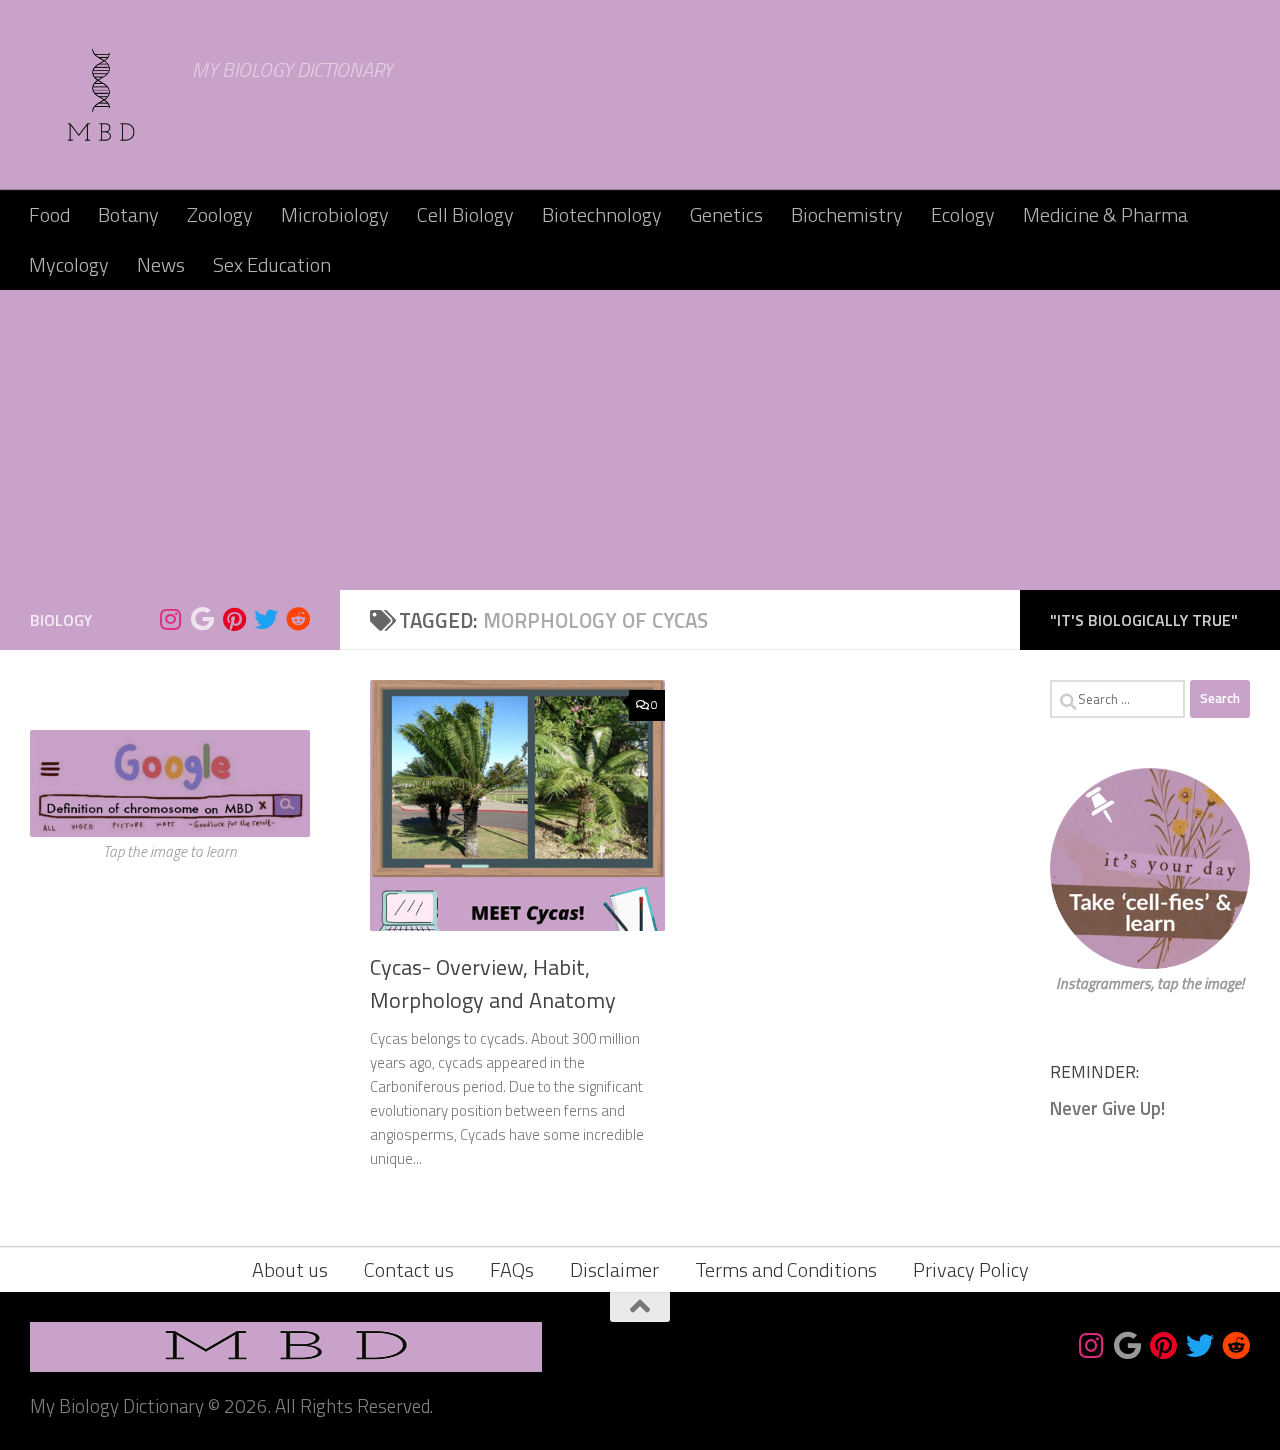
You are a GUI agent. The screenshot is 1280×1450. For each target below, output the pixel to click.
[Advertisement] (640, 440)
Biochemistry (847, 214)
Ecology (963, 214)
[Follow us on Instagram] (170, 619)
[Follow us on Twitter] (266, 619)
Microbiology (335, 214)
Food (49, 214)
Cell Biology (465, 214)
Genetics (726, 214)
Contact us (409, 1269)
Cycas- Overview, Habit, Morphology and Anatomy (493, 983)
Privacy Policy (971, 1269)
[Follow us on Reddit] (298, 619)
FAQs (512, 1269)
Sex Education (272, 264)
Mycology (69, 264)
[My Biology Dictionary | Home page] (101, 95)
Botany (128, 214)
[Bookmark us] (202, 619)
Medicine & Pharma (1105, 214)
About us (290, 1269)
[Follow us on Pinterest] (234, 619)
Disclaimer (614, 1269)
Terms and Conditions (786, 1269)
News (161, 264)
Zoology (220, 214)
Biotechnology (602, 214)
